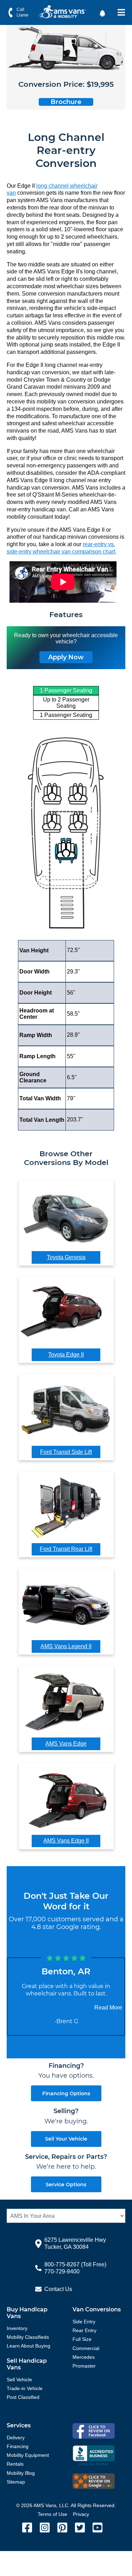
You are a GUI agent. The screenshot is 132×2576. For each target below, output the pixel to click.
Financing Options (66, 2093)
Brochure (66, 102)
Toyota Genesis (66, 1257)
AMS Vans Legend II (66, 1646)
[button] (103, 13)
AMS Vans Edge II (66, 1841)
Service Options (66, 2185)
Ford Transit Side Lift (66, 1452)
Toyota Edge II (66, 1355)
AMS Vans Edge (66, 1744)
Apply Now (66, 657)
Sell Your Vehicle (66, 2139)
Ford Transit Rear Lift (66, 1549)
